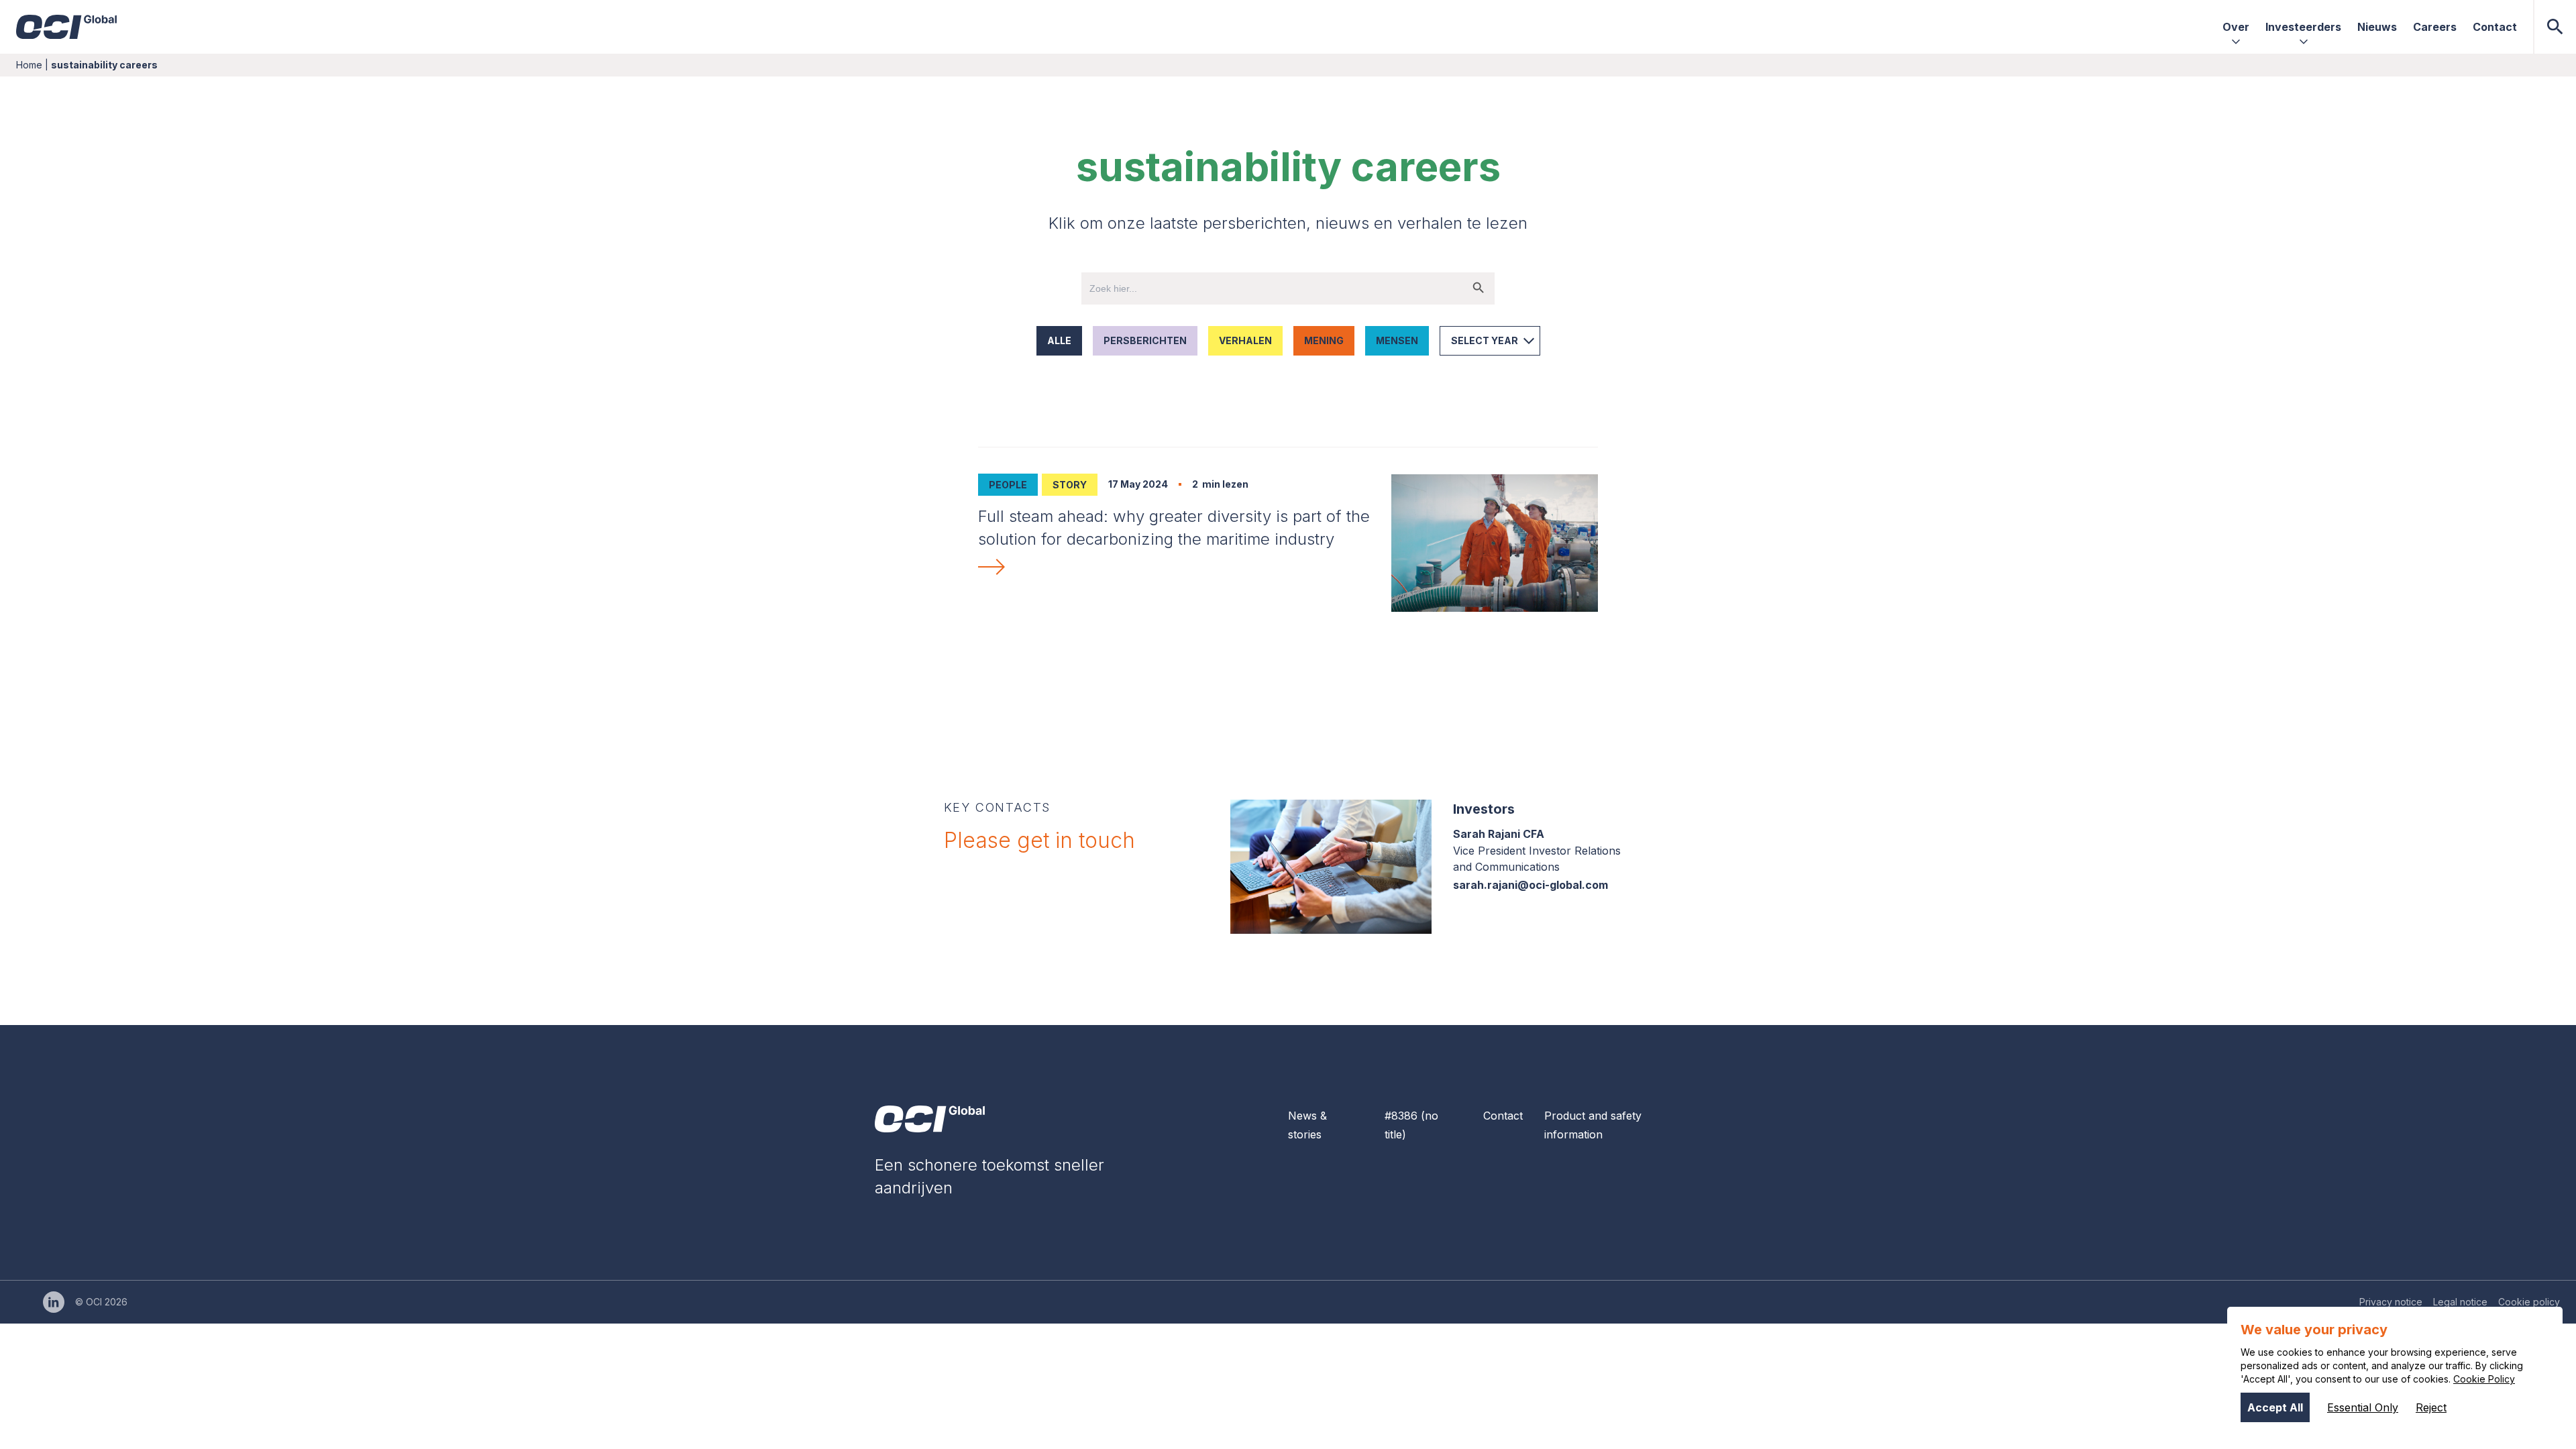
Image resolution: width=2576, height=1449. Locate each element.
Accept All (2275, 1407)
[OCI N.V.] (930, 1119)
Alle (1059, 340)
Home (29, 65)
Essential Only (2363, 1407)
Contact (1503, 1116)
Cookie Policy (2484, 1379)
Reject (2431, 1407)
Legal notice (2460, 1302)
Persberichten (1145, 340)
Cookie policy (2529, 1302)
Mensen (1397, 340)
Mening (1324, 340)
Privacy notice (2391, 1302)
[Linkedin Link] (54, 1302)
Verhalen (1245, 340)
